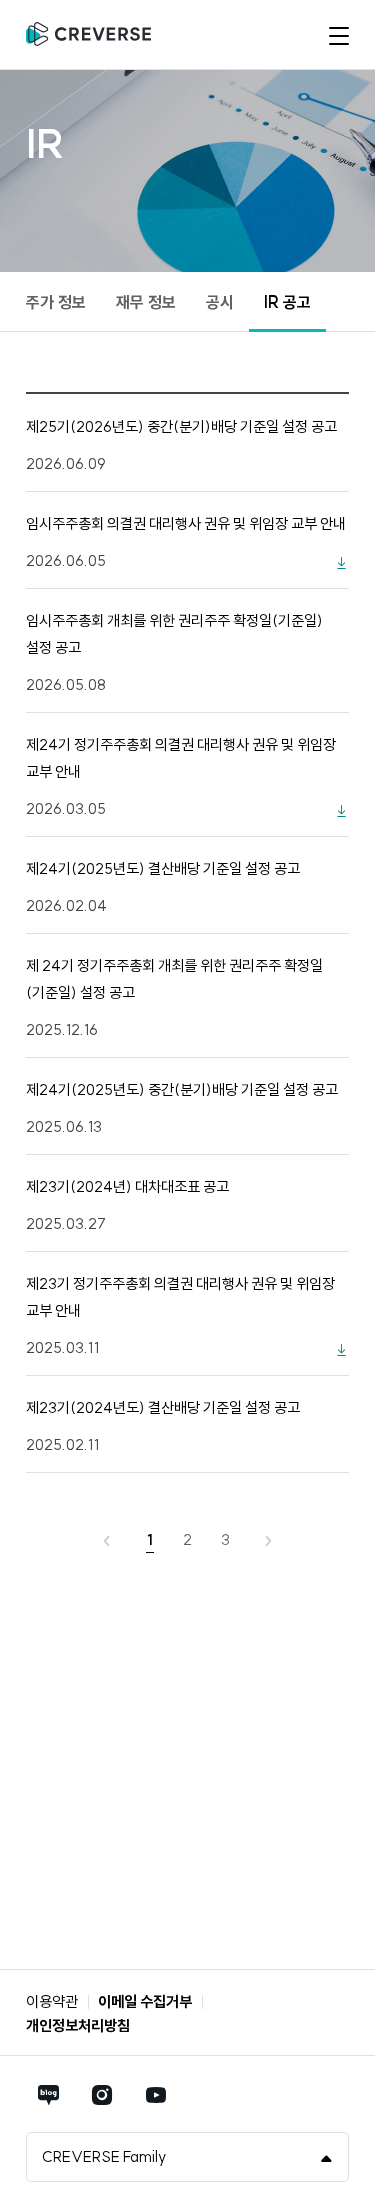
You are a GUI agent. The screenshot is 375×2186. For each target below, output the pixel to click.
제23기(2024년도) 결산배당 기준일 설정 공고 (163, 1407)
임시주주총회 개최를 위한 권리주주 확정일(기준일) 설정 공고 (174, 634)
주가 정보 (56, 302)
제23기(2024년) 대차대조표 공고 (127, 1186)
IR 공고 (287, 302)
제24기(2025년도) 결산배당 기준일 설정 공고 (163, 868)
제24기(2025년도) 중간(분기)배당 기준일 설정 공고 (182, 1089)
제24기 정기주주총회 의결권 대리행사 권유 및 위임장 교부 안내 (181, 758)
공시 (220, 302)
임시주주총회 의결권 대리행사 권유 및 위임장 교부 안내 (186, 523)
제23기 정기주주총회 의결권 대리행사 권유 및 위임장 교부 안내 (180, 1297)
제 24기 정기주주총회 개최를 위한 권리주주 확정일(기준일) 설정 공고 (174, 979)
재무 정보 (146, 302)
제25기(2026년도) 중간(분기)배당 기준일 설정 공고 (181, 426)
